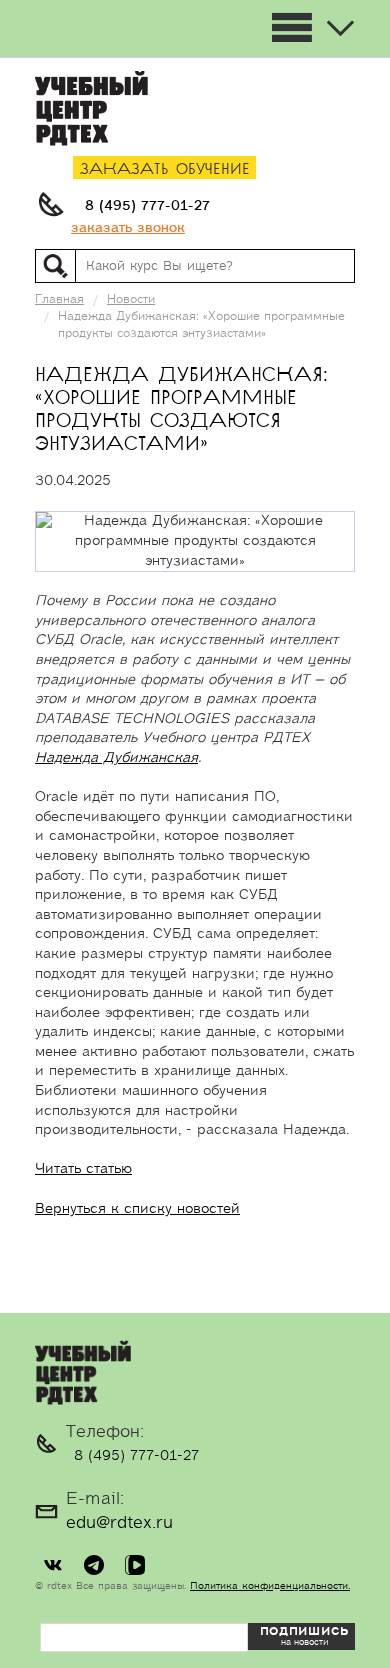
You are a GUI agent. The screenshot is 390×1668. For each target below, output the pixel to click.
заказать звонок (128, 228)
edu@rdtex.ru (119, 1523)
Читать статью (83, 1169)
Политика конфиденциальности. (270, 1586)
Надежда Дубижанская (116, 758)
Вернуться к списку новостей (137, 1209)
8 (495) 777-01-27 (147, 206)
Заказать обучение (165, 169)
